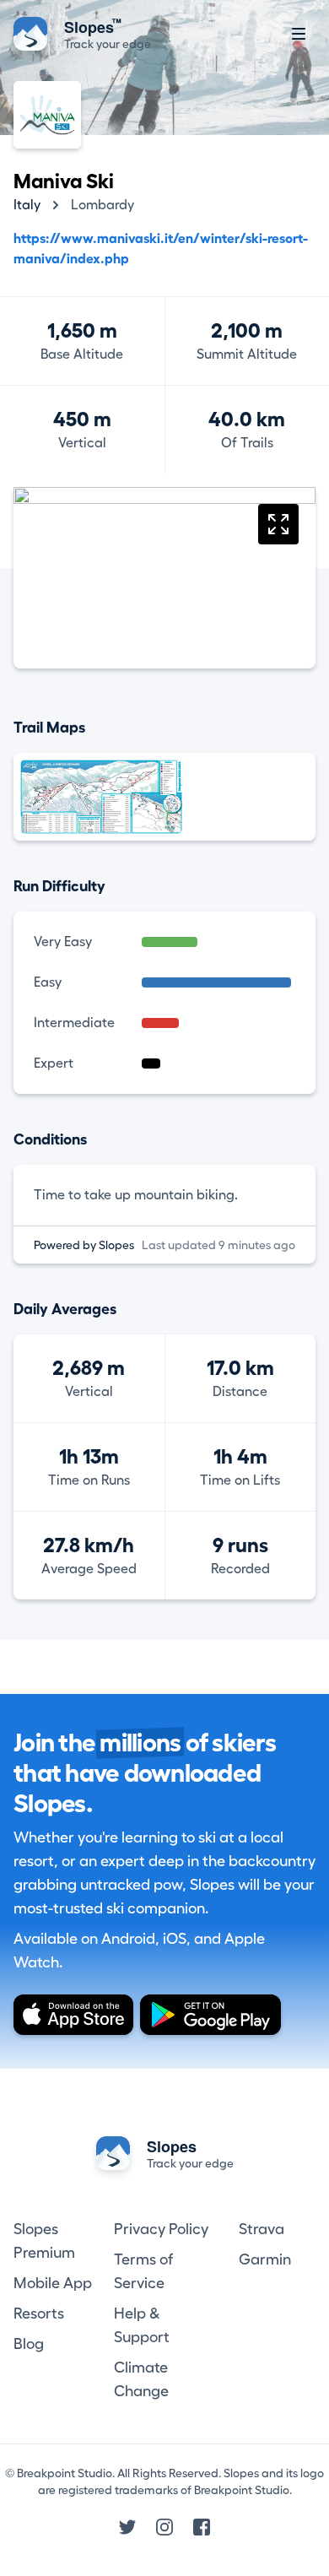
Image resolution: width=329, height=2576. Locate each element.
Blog (29, 2344)
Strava (262, 2229)
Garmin (265, 2259)
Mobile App (53, 2283)
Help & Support (142, 2325)
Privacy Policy (161, 2229)
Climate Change (141, 2379)
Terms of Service (143, 2271)
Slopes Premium (44, 2241)
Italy (27, 205)
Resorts (39, 2314)
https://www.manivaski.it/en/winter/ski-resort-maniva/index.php (161, 249)
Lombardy (102, 205)
